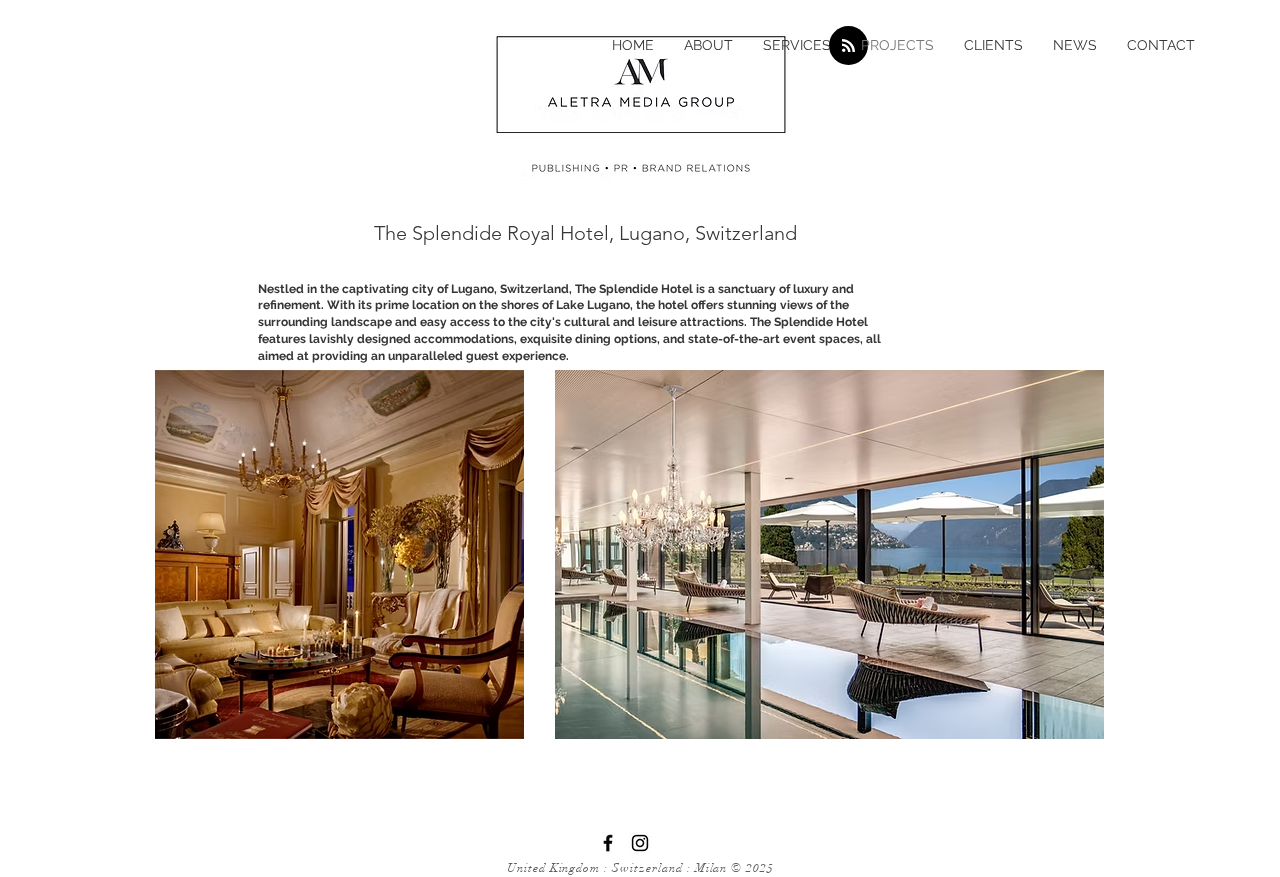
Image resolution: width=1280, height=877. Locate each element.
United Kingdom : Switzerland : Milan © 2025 (640, 868)
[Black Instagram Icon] (640, 843)
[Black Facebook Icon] (608, 843)
